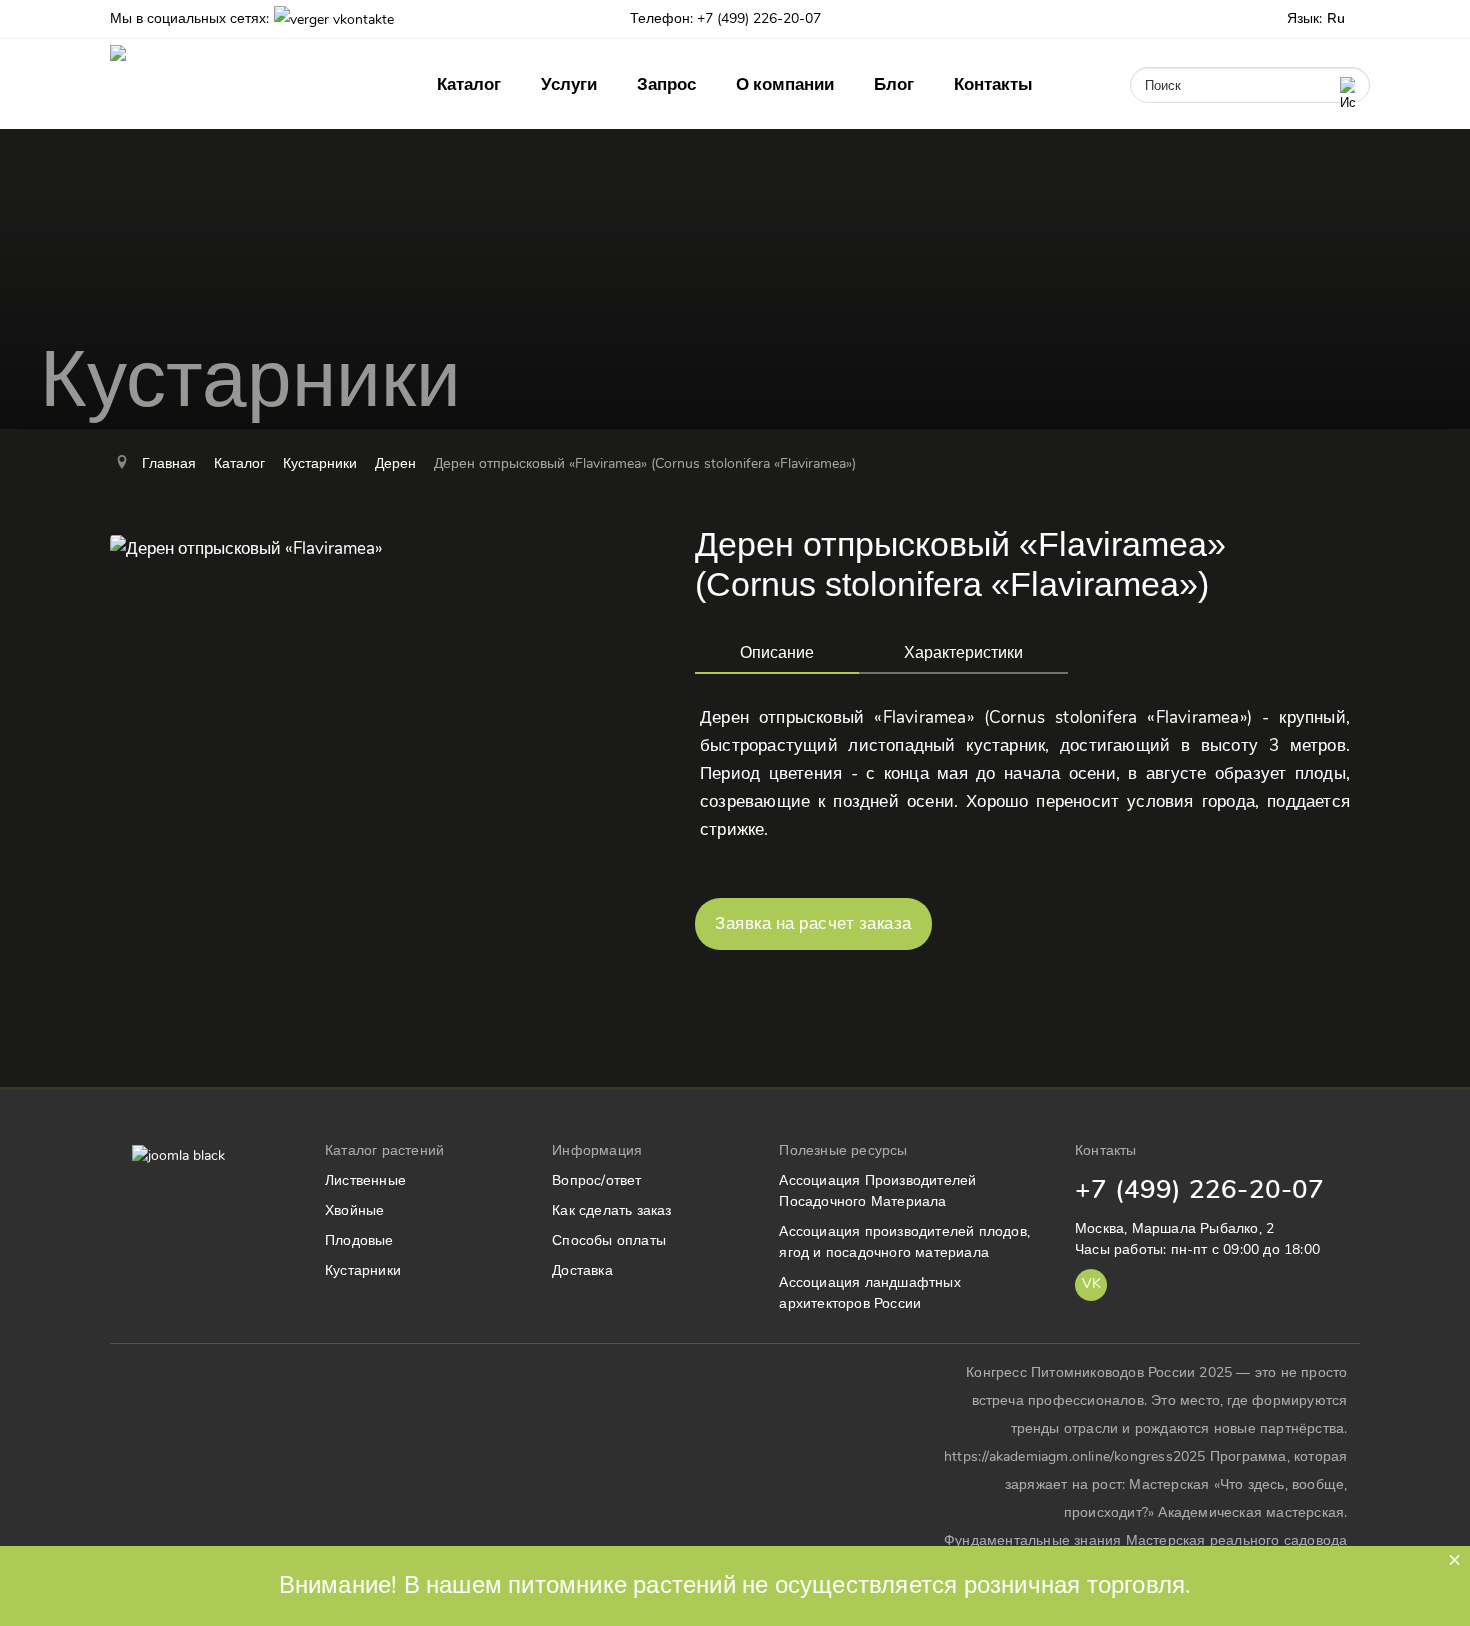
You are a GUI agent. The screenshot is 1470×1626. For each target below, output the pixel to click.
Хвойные (354, 1210)
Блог (894, 84)
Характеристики (963, 653)
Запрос (666, 84)
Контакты (993, 84)
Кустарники (363, 1270)
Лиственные (365, 1180)
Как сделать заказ (611, 1210)
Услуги (569, 84)
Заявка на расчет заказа (813, 923)
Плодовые (359, 1240)
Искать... (1151, 59)
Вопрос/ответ (596, 1180)
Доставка (582, 1270)
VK (1091, 1283)
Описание (777, 653)
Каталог (469, 84)
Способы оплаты (609, 1240)
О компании (785, 84)
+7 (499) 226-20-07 (1200, 1189)
